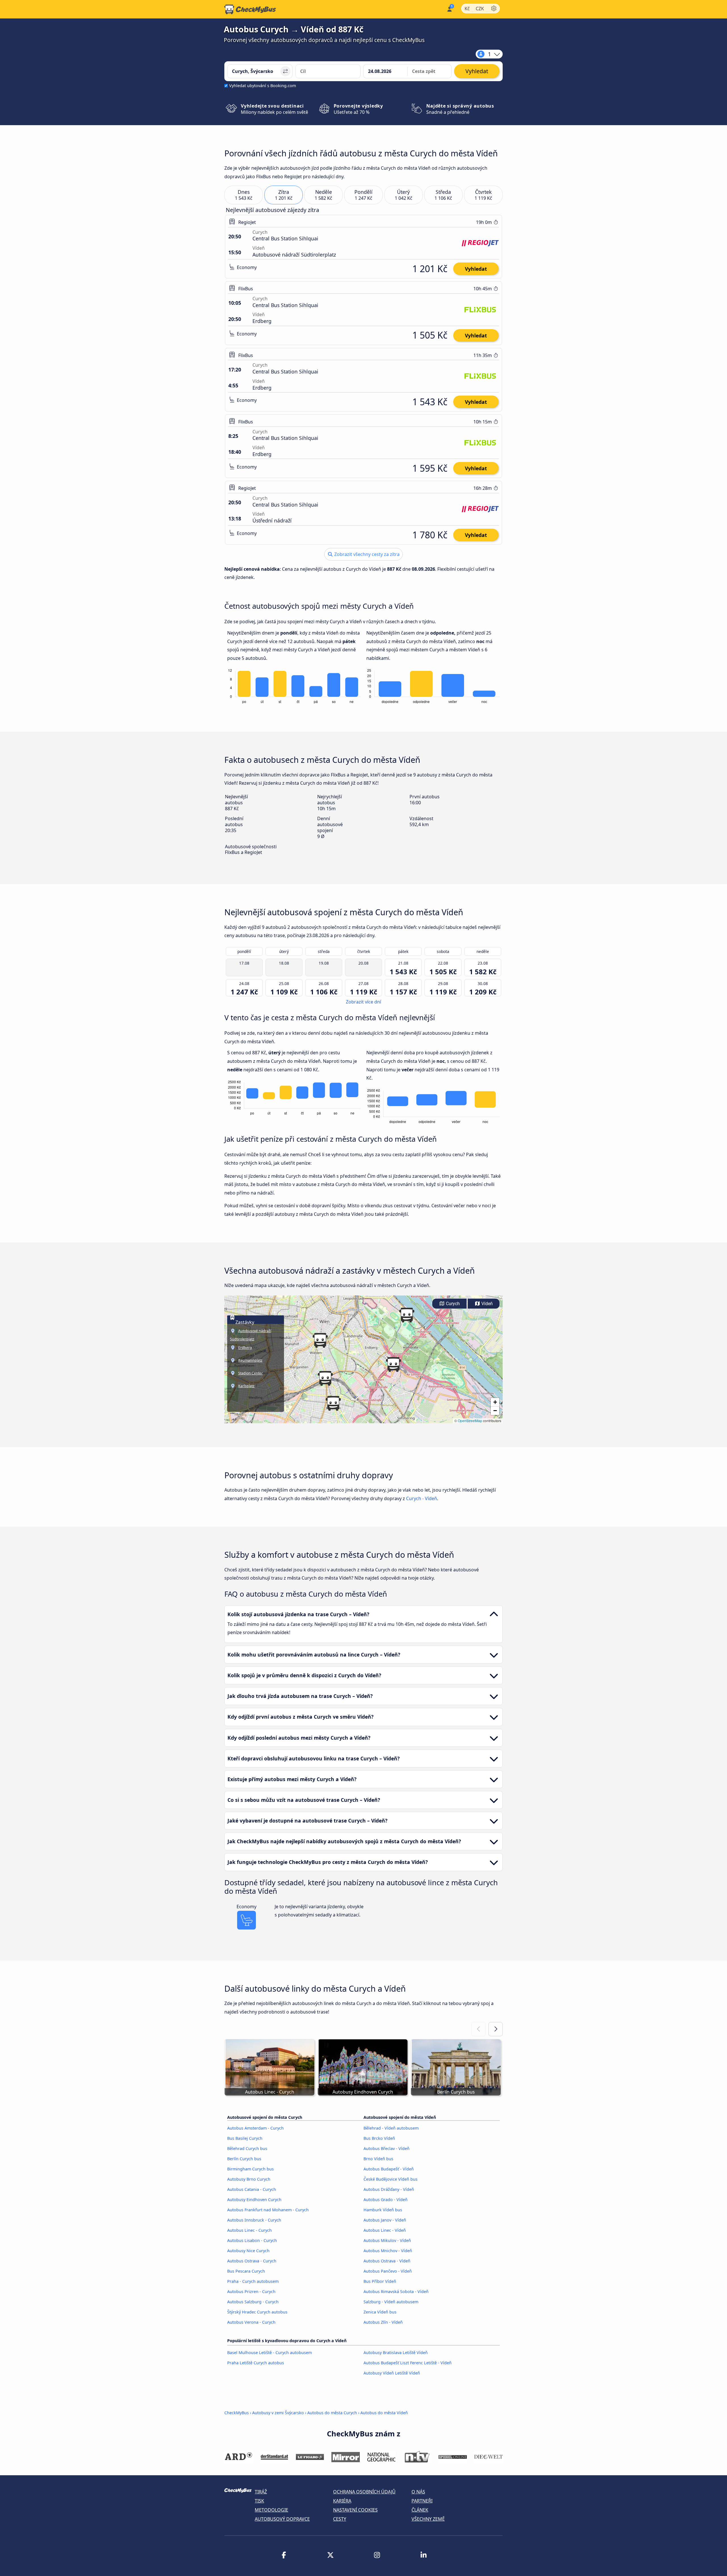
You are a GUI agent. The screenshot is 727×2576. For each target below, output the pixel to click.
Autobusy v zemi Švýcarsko (278, 2413)
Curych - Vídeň (422, 1498)
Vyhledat (476, 269)
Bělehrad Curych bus (247, 2148)
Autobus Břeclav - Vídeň (387, 2148)
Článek (420, 2510)
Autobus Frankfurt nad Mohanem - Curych (268, 2210)
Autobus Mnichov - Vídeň (388, 2251)
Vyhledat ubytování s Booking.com (263, 86)
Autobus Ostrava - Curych (252, 2261)
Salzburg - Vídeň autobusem (391, 2302)
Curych (452, 1304)
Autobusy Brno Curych (249, 2179)
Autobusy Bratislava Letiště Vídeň (396, 2353)
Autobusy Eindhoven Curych (254, 2200)
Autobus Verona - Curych (251, 2322)
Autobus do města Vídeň (384, 2413)
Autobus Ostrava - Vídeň (387, 2261)
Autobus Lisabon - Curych (252, 2240)
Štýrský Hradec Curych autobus (257, 2312)
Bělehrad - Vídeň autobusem (391, 2128)
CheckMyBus (237, 2413)
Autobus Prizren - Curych (251, 2291)
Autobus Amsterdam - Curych (255, 2128)
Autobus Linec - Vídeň (385, 2230)
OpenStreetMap (470, 1421)
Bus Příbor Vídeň (380, 2281)
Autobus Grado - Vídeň (386, 2200)
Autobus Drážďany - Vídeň (389, 2189)
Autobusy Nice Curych (248, 2251)
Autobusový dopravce (282, 2519)
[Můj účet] (449, 9)
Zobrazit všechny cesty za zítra (366, 554)
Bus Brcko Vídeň (379, 2138)
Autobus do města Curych (332, 2413)
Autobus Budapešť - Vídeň (389, 2169)
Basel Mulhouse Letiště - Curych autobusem (270, 2353)
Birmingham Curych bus (250, 2169)
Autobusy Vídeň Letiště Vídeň (392, 2373)
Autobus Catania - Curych (252, 2189)
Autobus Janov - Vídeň (385, 2220)
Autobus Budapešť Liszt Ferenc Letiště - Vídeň (408, 2363)
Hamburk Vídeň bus (383, 2210)
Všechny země (428, 2519)
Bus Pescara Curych (246, 2271)
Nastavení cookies (355, 2510)
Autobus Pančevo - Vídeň (388, 2271)
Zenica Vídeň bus (380, 2312)
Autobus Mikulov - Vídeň (387, 2240)
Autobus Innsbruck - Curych (254, 2220)
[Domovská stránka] (250, 9)
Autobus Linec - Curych (249, 2230)
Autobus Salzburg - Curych (253, 2302)
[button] (325, 1378)
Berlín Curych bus (244, 2159)
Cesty (340, 2519)
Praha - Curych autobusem (253, 2281)
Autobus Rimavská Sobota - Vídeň (396, 2291)
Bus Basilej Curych (245, 2138)
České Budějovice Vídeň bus (390, 2179)
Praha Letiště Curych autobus (256, 2363)
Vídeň (486, 1304)
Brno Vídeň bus (378, 2159)
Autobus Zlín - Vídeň (383, 2322)
